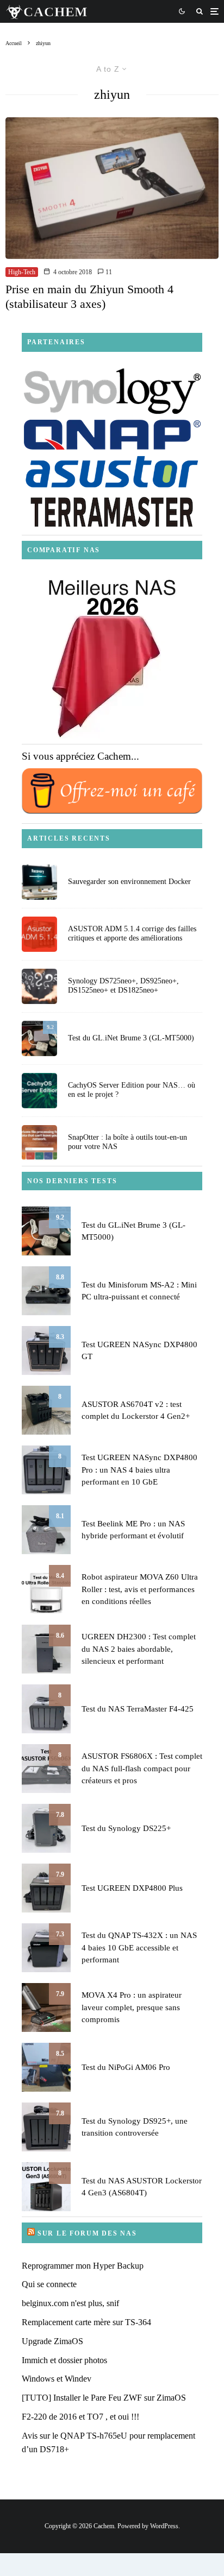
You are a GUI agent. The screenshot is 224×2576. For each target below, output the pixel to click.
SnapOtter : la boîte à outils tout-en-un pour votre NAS (127, 1142)
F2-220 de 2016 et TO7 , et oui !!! (80, 2417)
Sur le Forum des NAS (87, 2233)
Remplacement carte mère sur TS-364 (86, 2322)
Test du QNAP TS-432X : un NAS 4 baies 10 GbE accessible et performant (139, 1947)
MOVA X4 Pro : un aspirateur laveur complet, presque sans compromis (132, 2007)
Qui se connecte (49, 2284)
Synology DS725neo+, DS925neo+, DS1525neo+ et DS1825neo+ (123, 986)
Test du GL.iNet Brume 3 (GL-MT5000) (131, 1038)
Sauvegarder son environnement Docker (129, 882)
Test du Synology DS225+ (126, 1828)
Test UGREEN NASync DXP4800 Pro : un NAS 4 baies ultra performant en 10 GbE (139, 1470)
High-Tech (22, 272)
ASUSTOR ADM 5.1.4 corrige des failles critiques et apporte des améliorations (132, 933)
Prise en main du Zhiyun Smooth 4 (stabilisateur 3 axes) (89, 296)
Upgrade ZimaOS (52, 2341)
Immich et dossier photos (64, 2360)
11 (108, 272)
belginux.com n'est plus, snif (70, 2303)
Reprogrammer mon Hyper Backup (83, 2266)
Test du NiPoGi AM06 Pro (126, 2067)
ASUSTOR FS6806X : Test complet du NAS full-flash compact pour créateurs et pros (142, 1768)
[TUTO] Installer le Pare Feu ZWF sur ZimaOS (104, 2398)
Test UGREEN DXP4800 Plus (132, 1888)
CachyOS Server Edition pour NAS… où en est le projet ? (132, 1090)
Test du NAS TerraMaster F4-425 (138, 1709)
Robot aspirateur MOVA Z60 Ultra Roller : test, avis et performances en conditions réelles (140, 1589)
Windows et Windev (57, 2379)
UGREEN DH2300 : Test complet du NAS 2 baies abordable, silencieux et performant (139, 1649)
